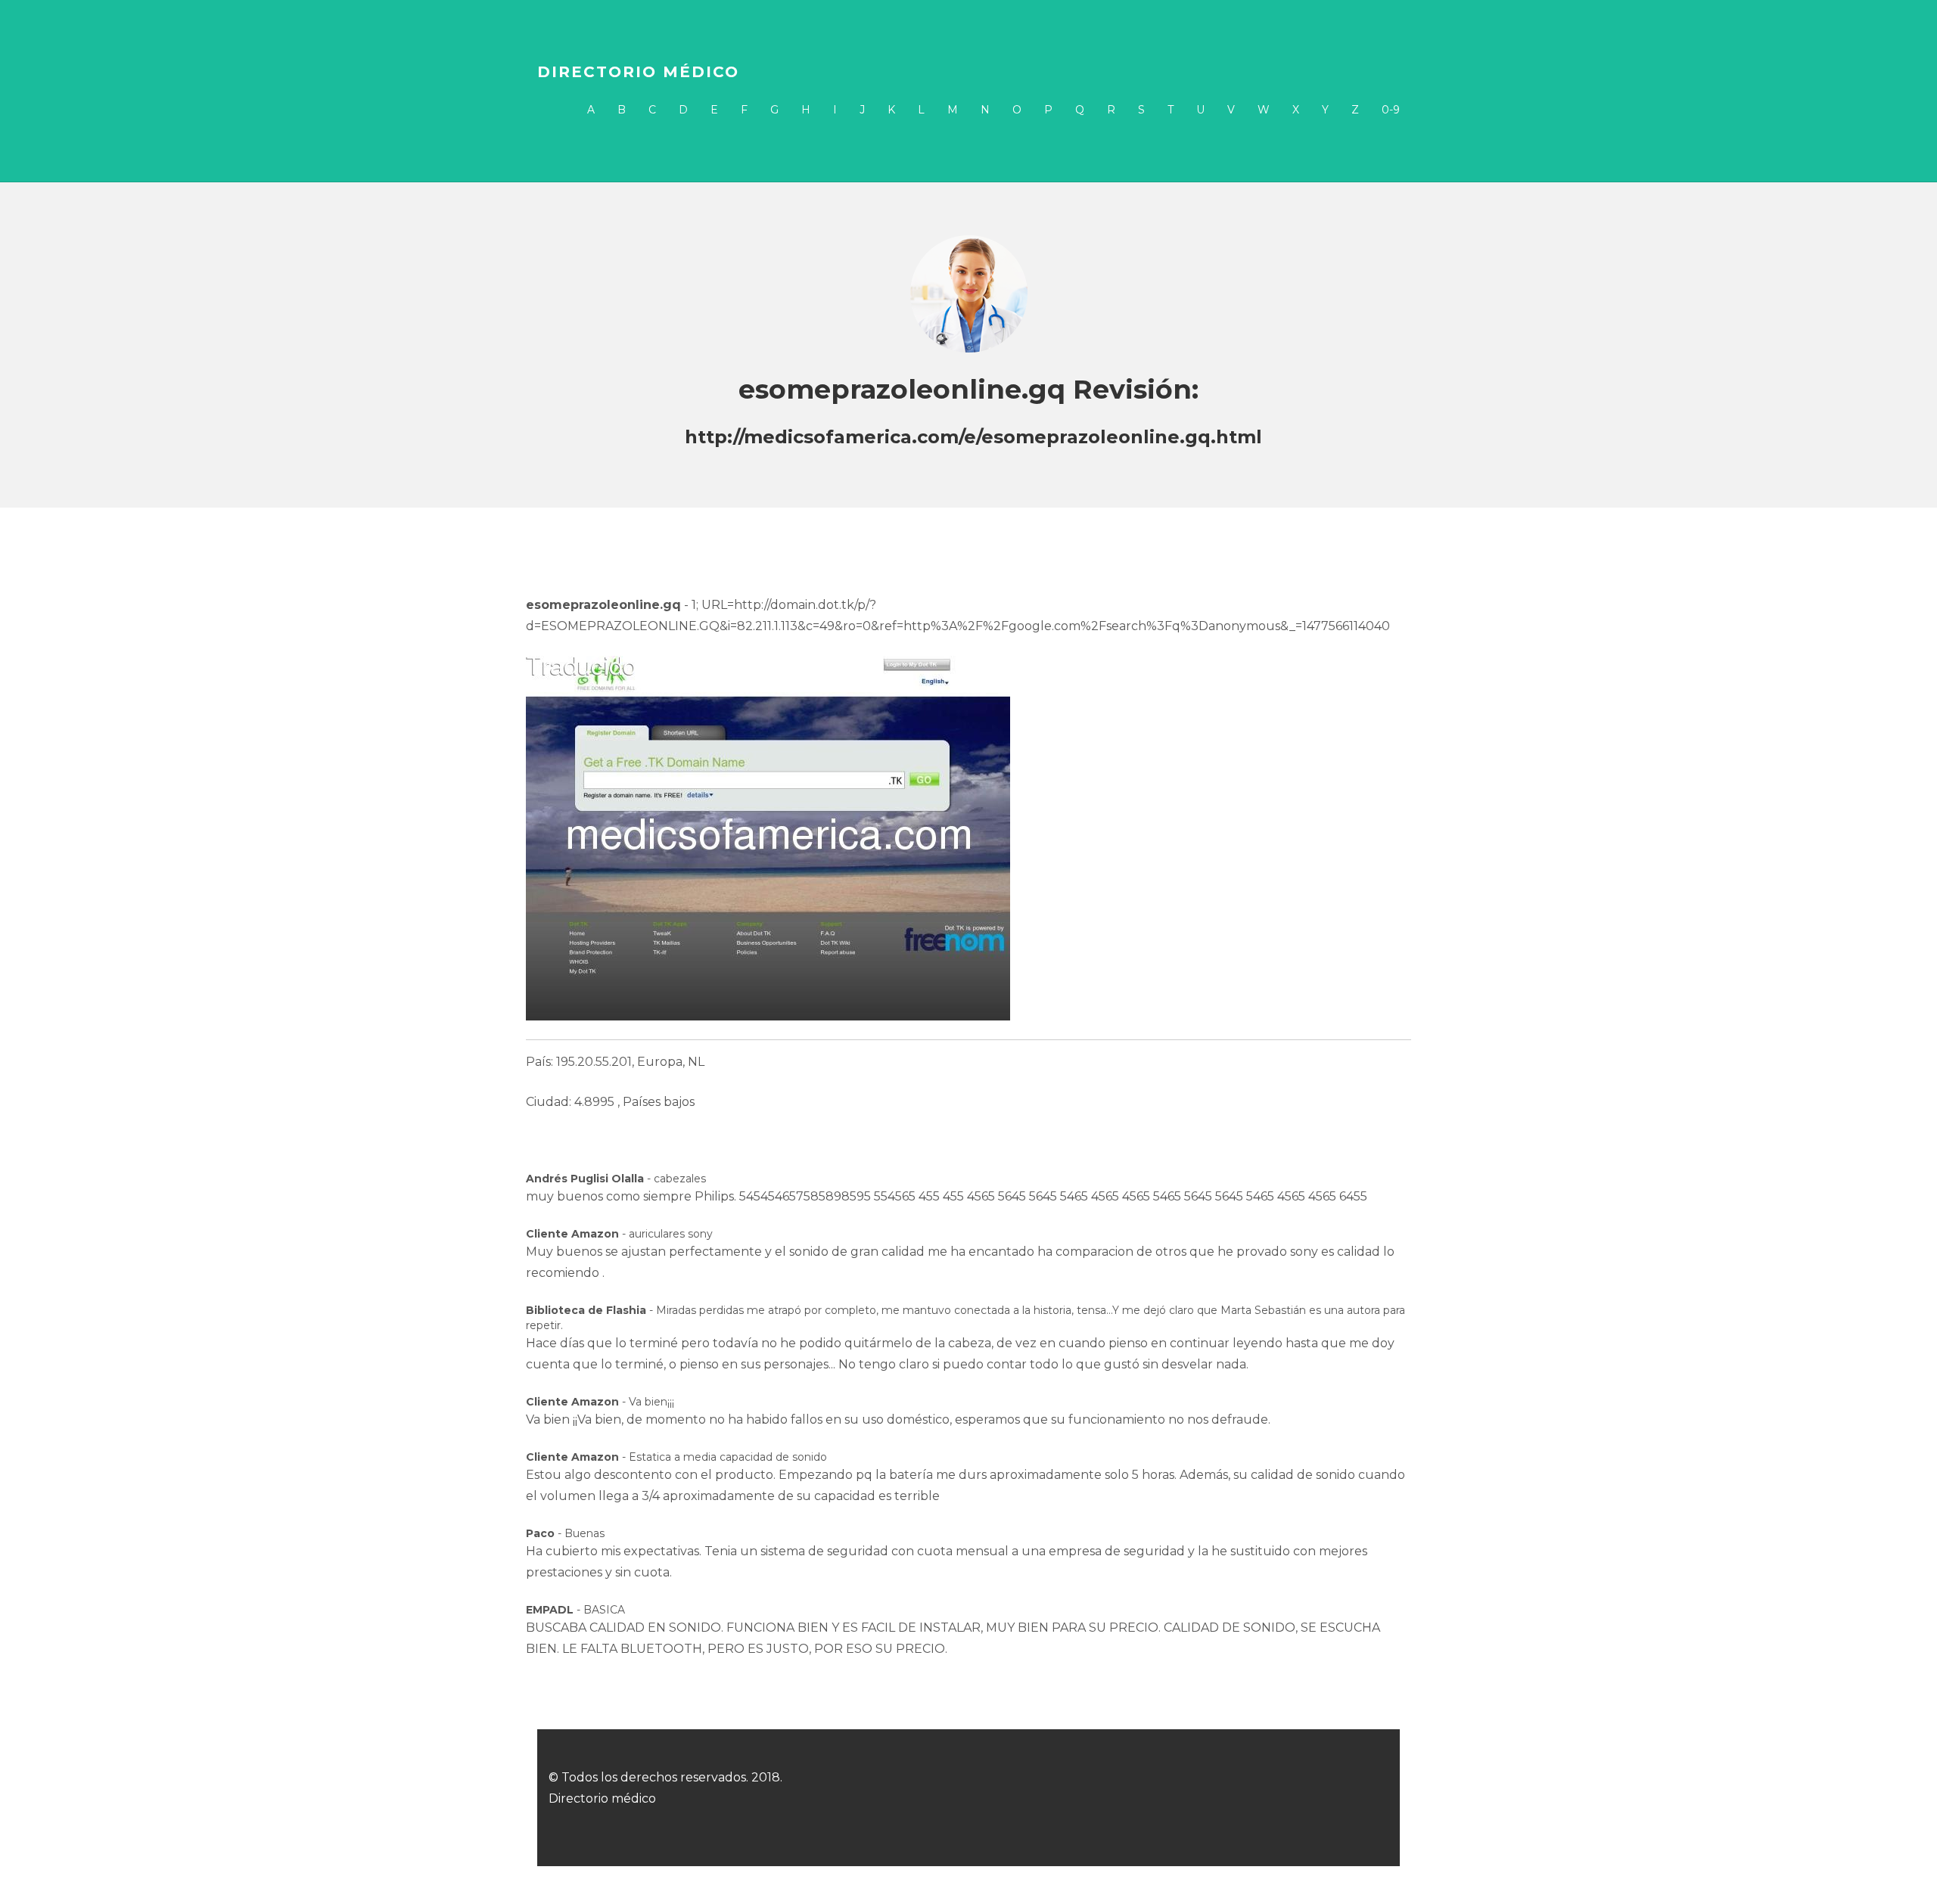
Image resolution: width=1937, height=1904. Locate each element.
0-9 (1391, 110)
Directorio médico (638, 72)
